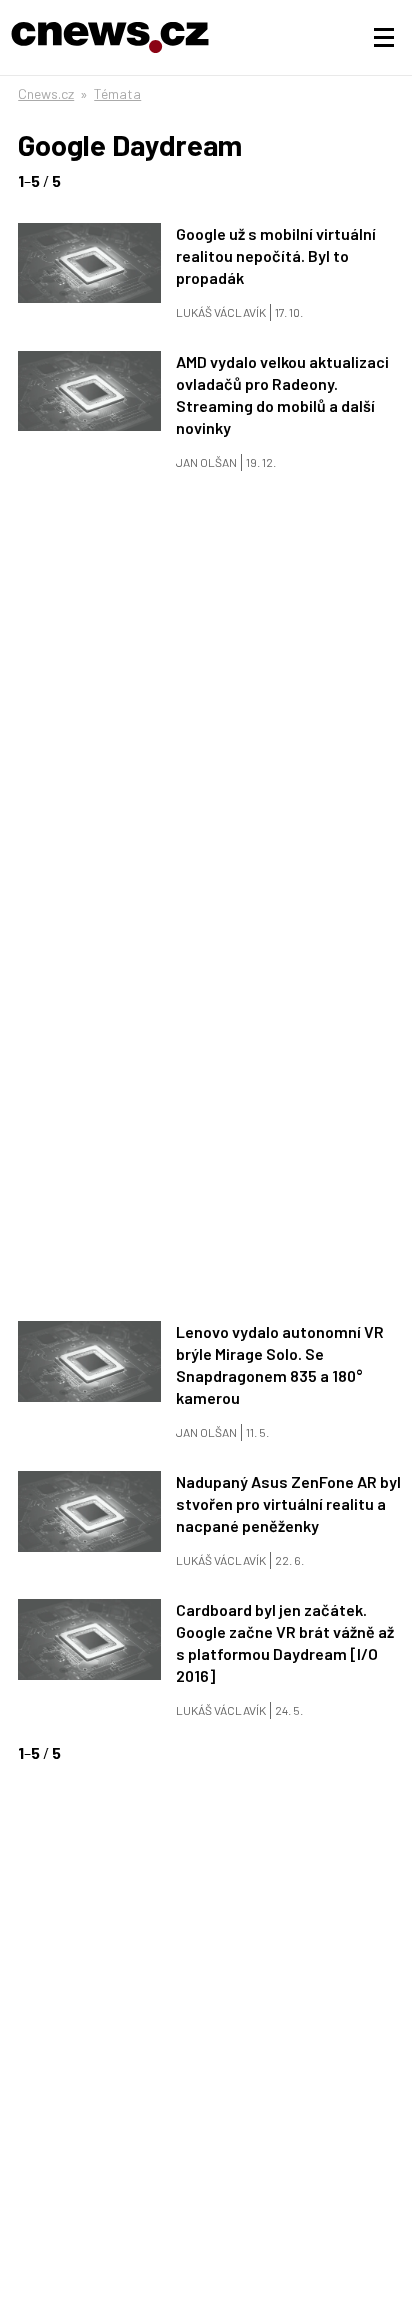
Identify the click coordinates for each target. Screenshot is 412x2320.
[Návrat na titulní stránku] (110, 37)
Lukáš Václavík (221, 312)
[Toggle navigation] (384, 38)
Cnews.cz (46, 93)
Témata (117, 93)
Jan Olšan (206, 462)
